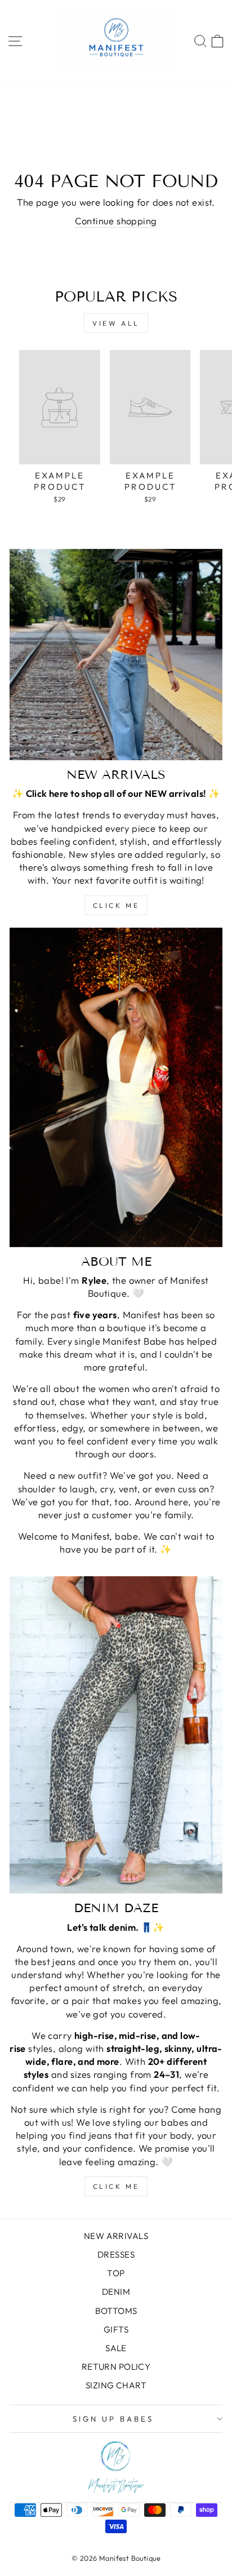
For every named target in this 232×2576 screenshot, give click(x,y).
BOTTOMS (116, 2311)
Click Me (116, 905)
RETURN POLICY (116, 2367)
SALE (116, 2348)
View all (116, 323)
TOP (116, 2273)
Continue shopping (116, 221)
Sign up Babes (113, 2419)
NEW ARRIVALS (116, 2236)
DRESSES (116, 2254)
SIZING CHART (116, 2385)
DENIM (116, 2292)
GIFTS (116, 2329)
